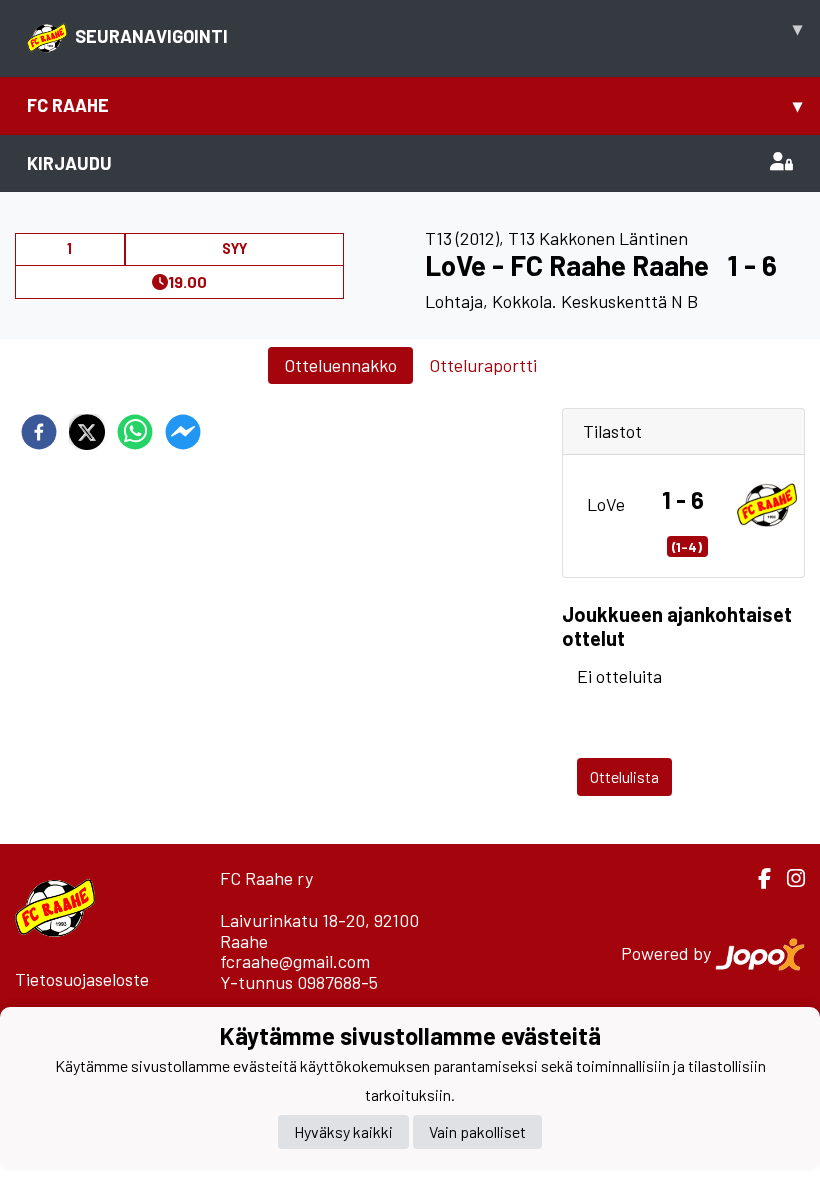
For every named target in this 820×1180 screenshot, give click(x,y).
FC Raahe (414, 105)
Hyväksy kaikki (343, 1131)
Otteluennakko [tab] (340, 365)
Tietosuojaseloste (82, 979)
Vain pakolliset (477, 1131)
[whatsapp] (135, 432)
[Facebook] (756, 878)
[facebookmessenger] (183, 432)
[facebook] (39, 432)
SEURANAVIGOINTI (438, 32)
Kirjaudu (69, 163)
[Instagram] (788, 878)
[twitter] (87, 432)
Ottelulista (624, 776)
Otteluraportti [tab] (483, 365)
